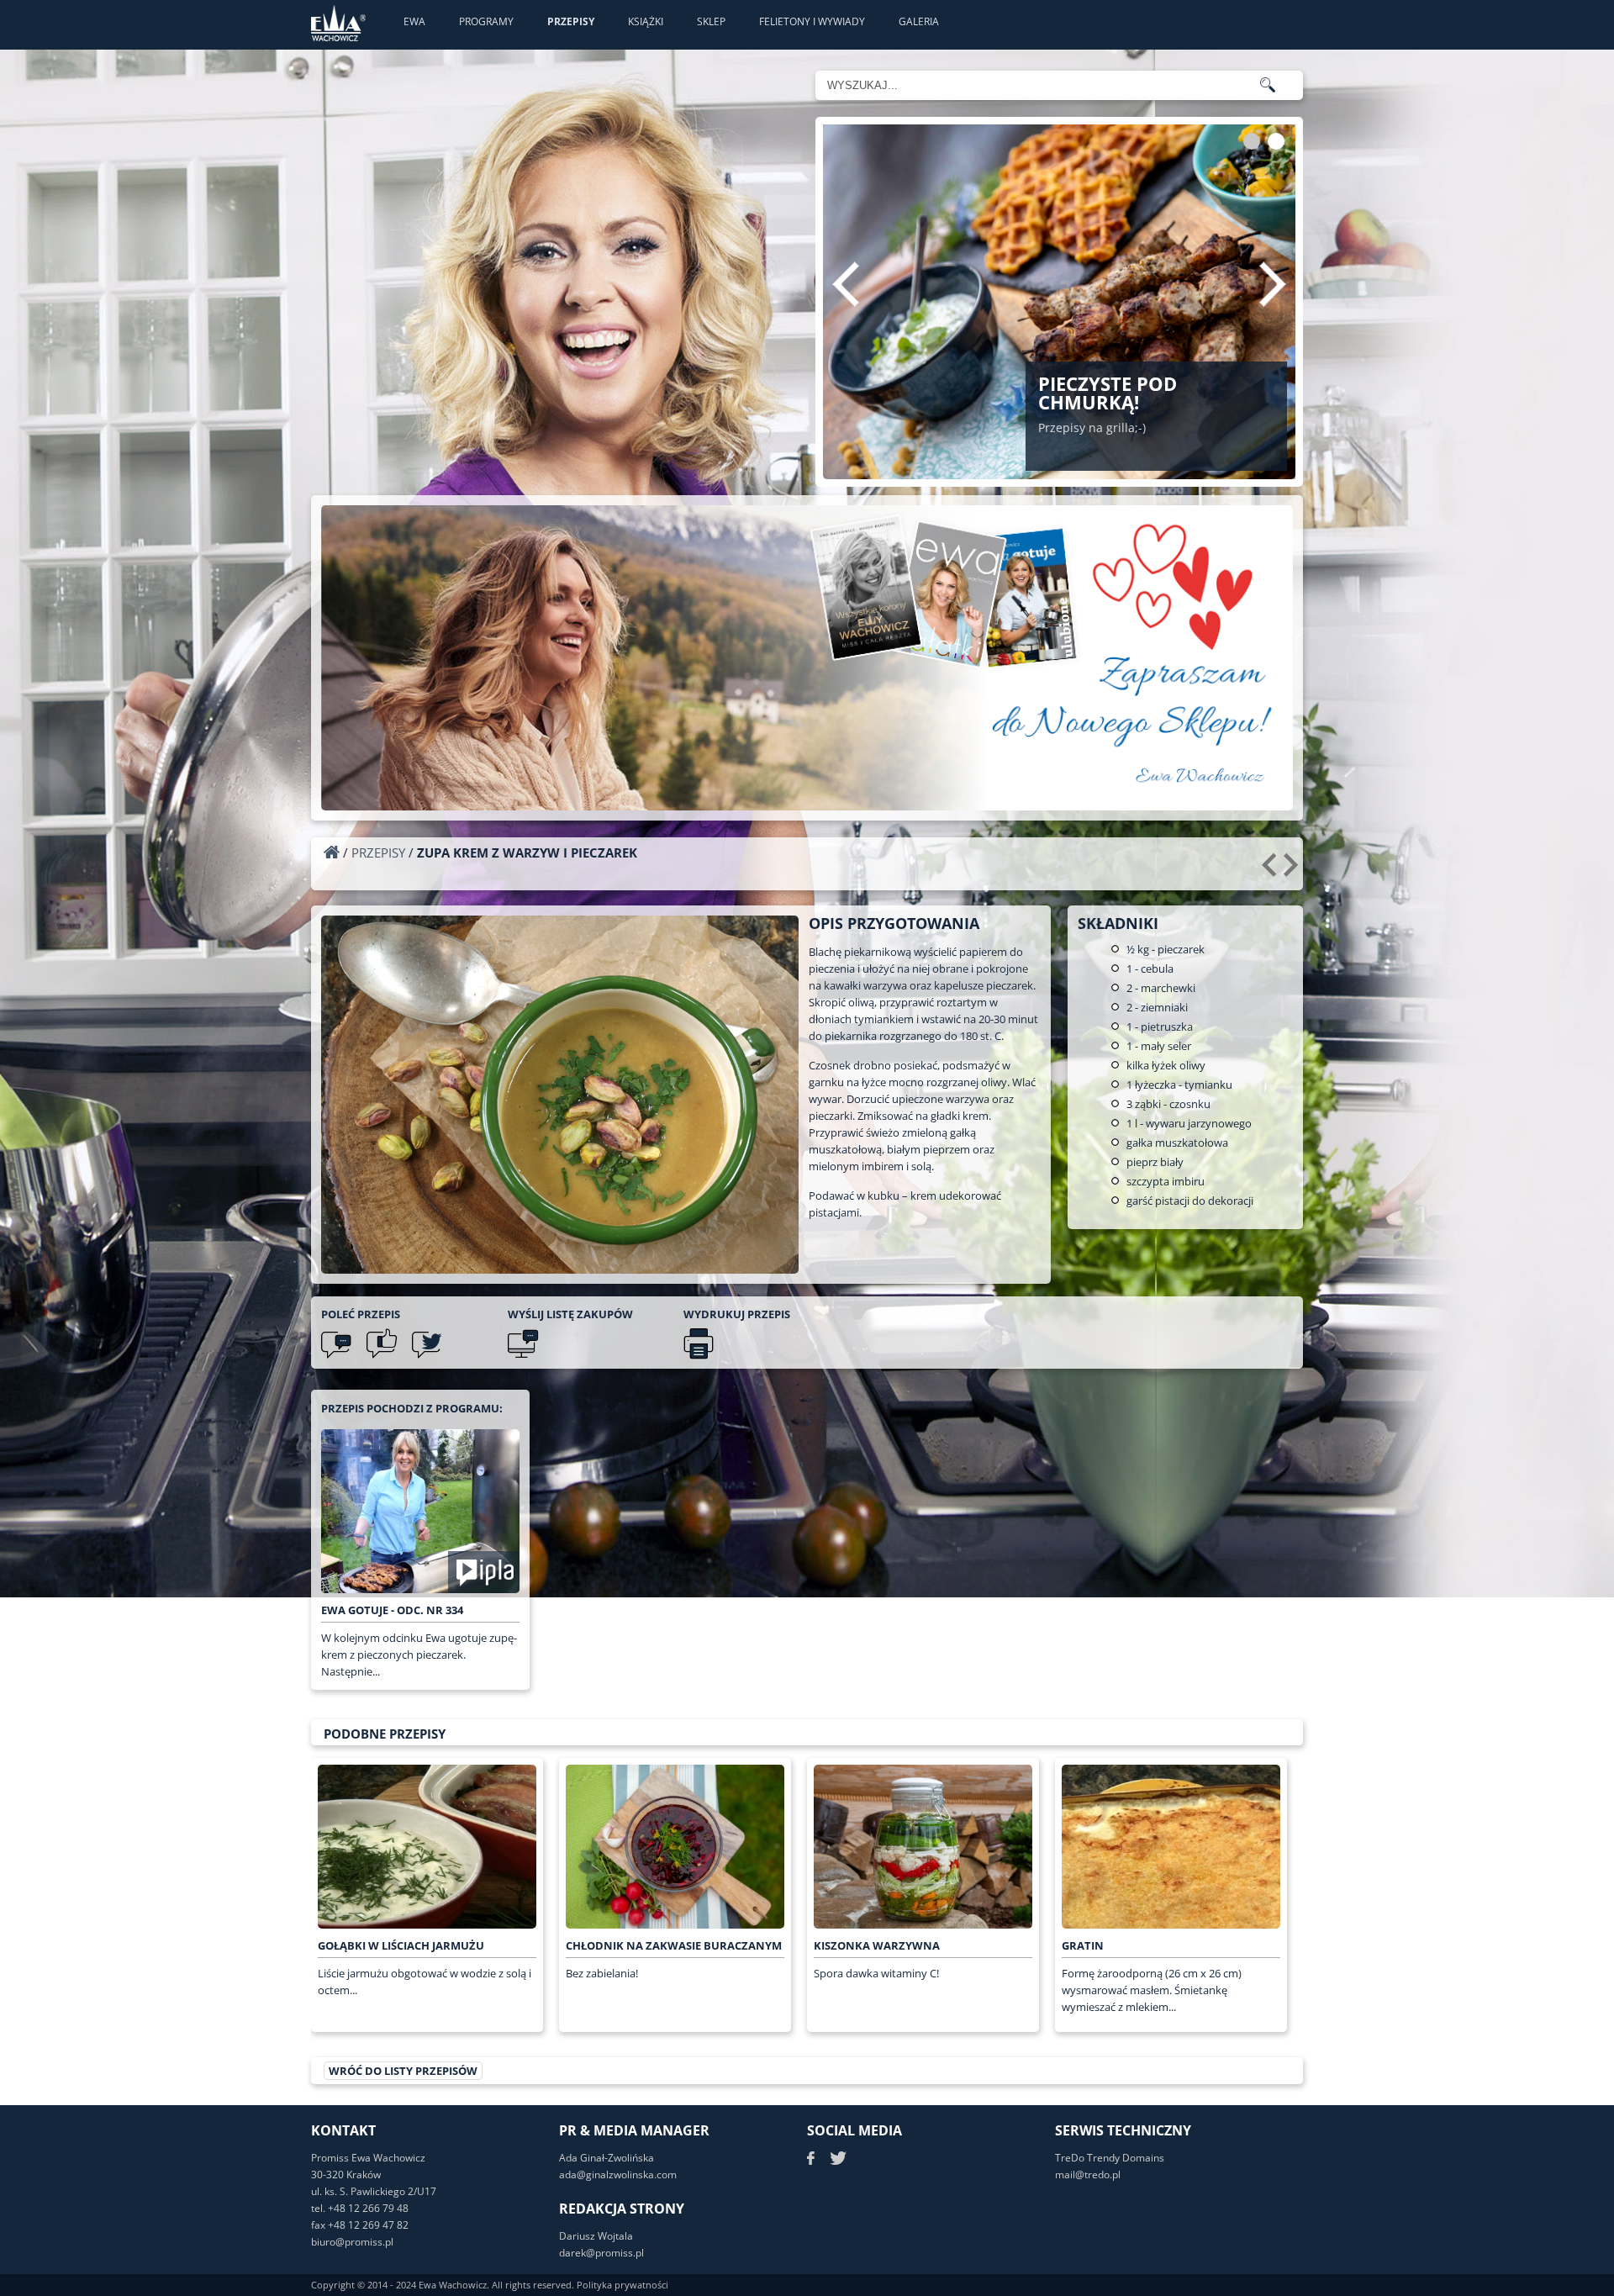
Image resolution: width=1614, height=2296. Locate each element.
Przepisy (571, 21)
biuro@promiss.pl (352, 2242)
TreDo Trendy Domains (1110, 2158)
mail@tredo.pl (1088, 2175)
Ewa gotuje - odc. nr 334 (392, 1610)
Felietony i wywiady (812, 21)
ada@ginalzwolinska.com (618, 2175)
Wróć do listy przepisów (403, 2071)
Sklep (711, 21)
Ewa (414, 21)
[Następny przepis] (1293, 871)
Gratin (1083, 1945)
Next (1273, 284)
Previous (846, 284)
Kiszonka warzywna (877, 1945)
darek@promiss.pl (601, 2253)
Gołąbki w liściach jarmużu (401, 1945)
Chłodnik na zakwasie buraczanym (674, 1945)
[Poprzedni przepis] (1271, 871)
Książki (646, 21)
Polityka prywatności (622, 2285)
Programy (486, 21)
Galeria (919, 21)
